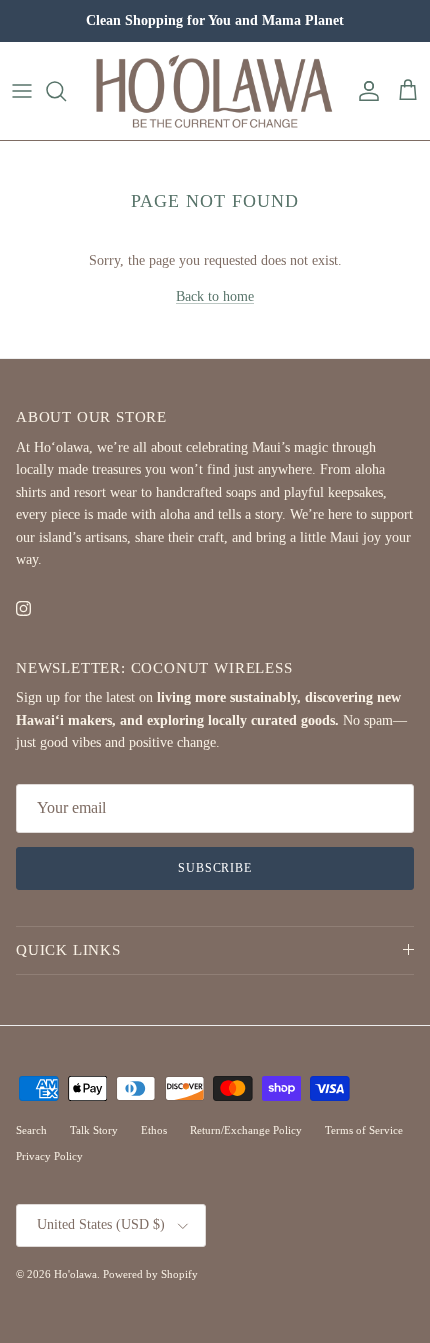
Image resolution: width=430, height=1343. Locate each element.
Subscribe (215, 868)
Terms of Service (364, 1130)
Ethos (154, 1130)
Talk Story (94, 1130)
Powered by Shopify (150, 1274)
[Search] (66, 91)
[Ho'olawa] (215, 91)
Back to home (215, 296)
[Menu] (22, 91)
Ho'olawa (75, 1274)
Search (31, 1130)
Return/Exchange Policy (246, 1130)
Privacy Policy (49, 1156)
